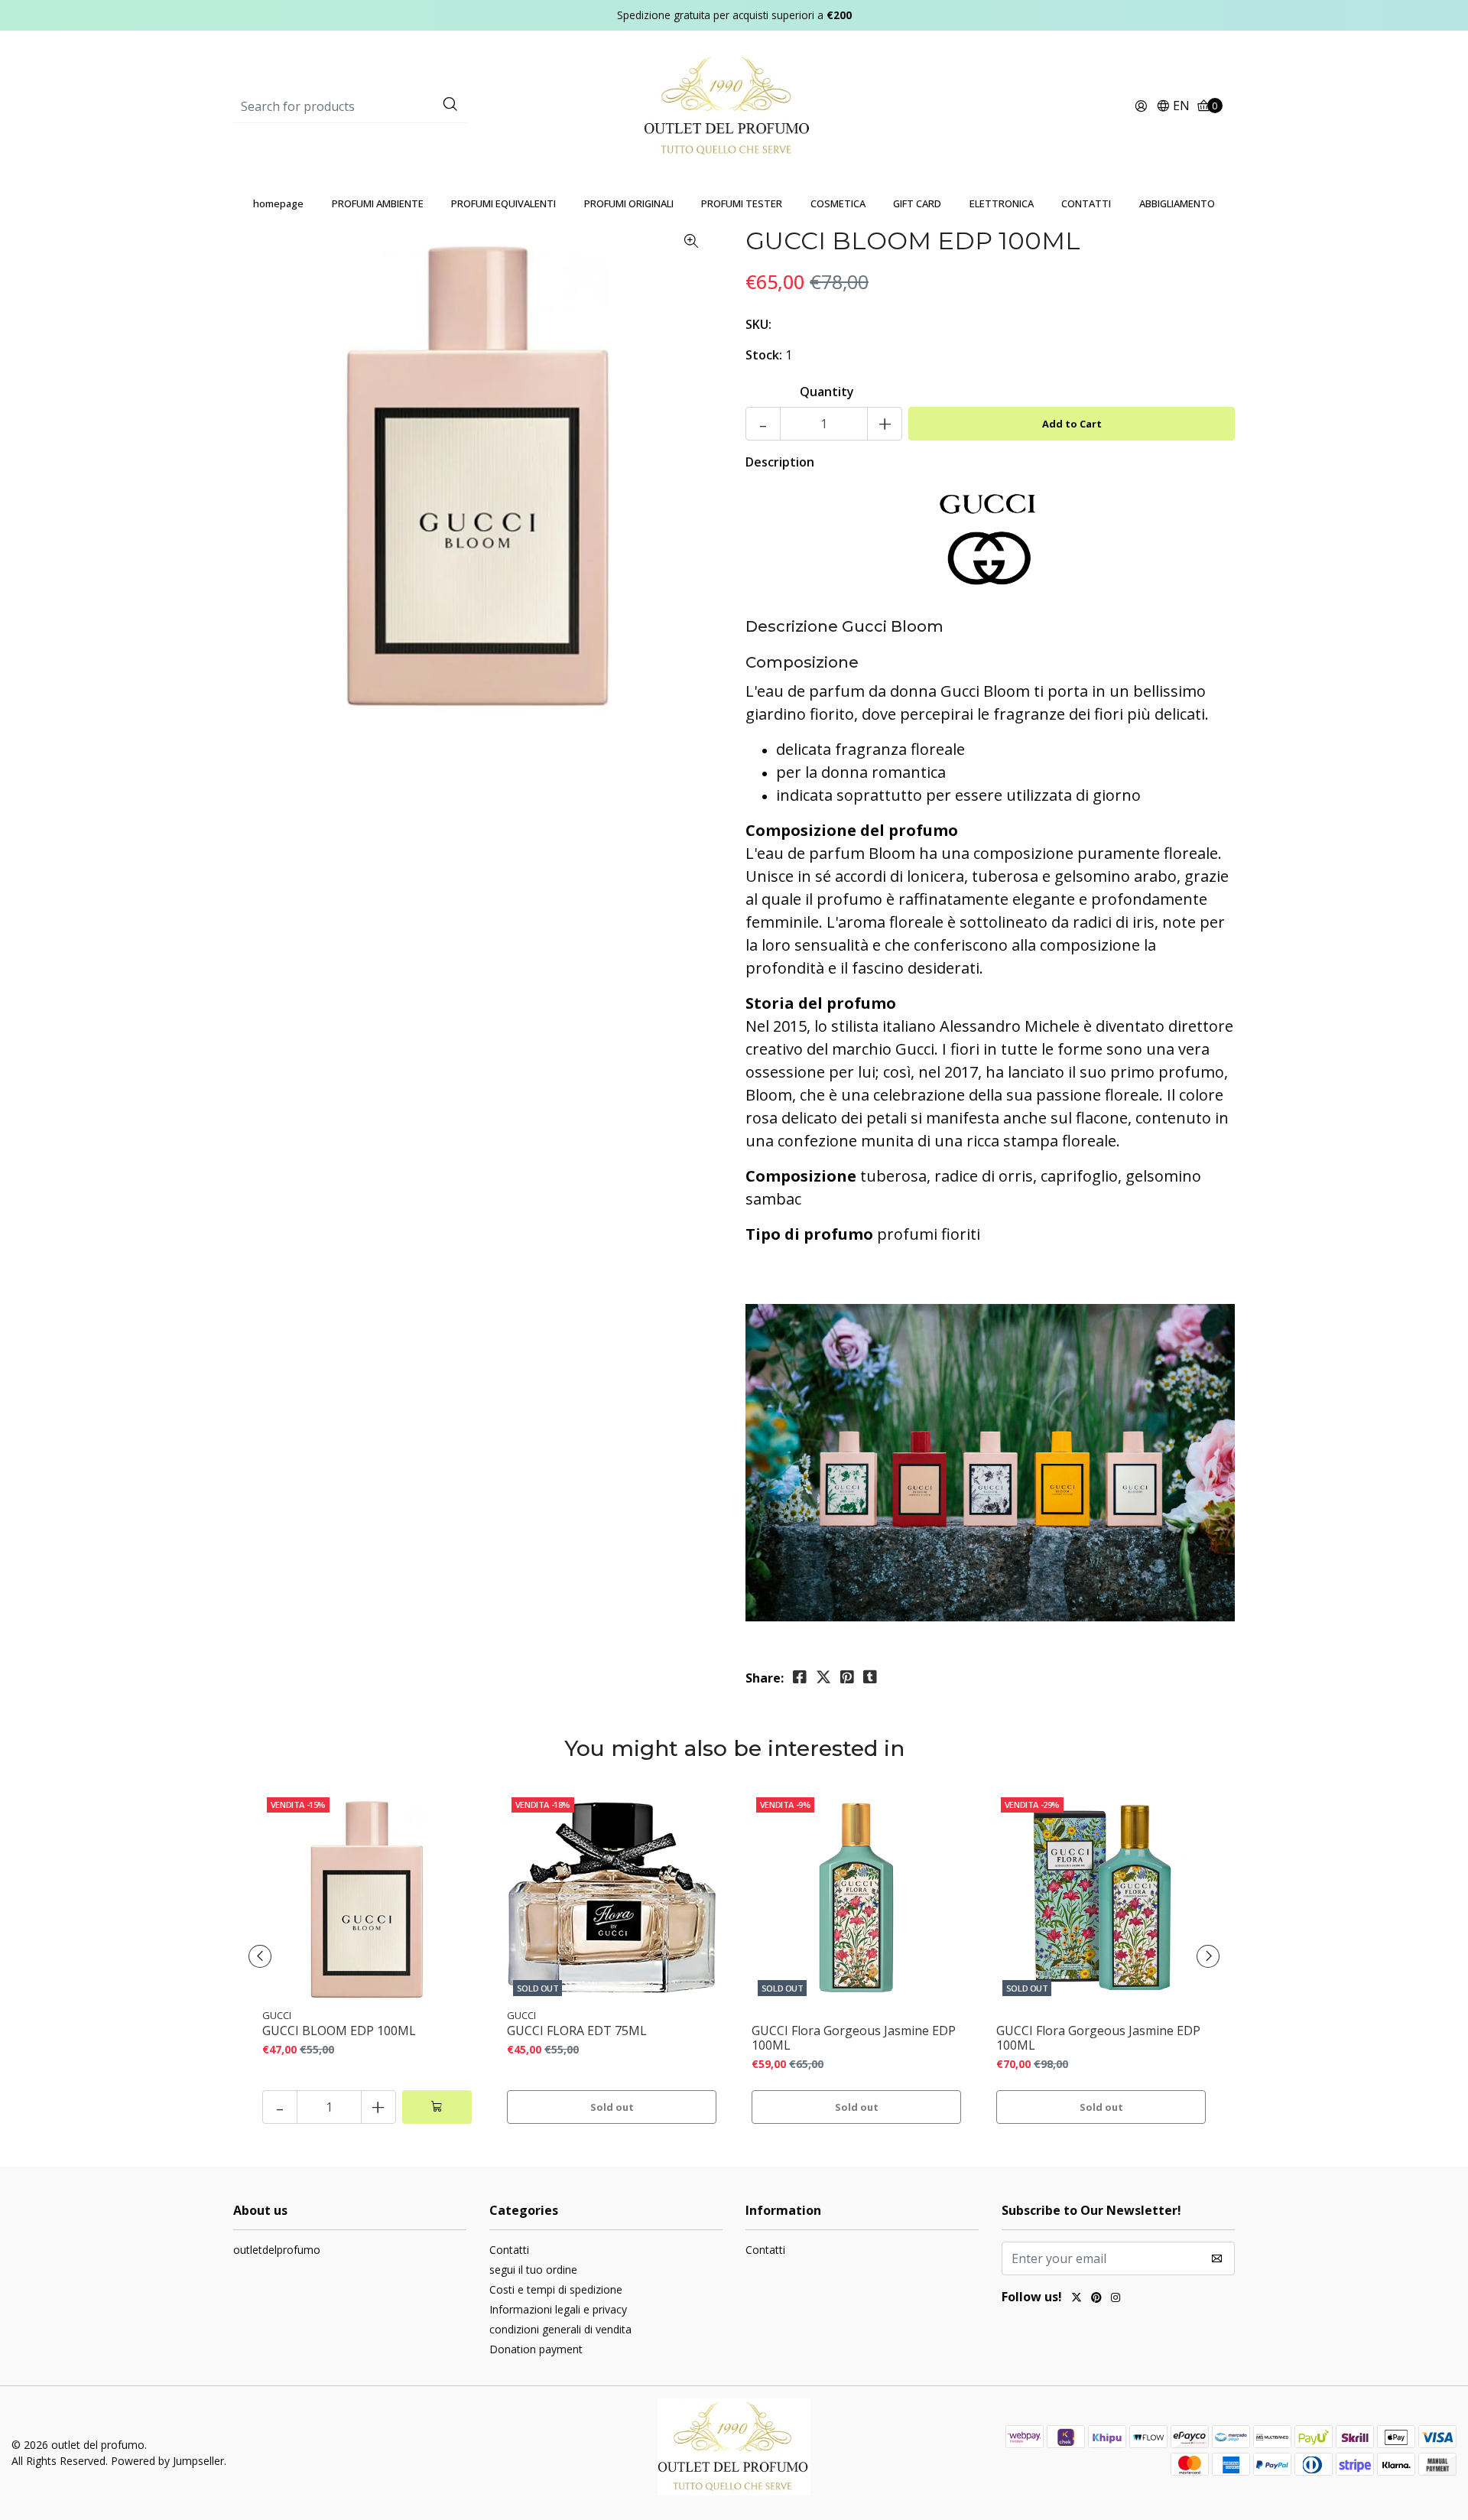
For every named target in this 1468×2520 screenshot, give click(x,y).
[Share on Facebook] (800, 1677)
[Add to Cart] (437, 2107)
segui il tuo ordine (533, 2270)
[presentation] (260, 1956)
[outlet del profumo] (734, 106)
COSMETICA (838, 203)
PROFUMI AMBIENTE (378, 203)
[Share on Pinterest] (847, 1677)
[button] (1173, 107)
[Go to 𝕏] (1077, 2299)
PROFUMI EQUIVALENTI (503, 203)
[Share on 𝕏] (823, 1677)
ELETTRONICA (1002, 203)
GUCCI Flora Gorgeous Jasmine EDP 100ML (854, 2038)
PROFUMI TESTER (742, 203)
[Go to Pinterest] (1096, 2299)
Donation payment (536, 2349)
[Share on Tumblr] (870, 1677)
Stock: (764, 355)
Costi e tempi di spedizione (556, 2289)
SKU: (758, 324)
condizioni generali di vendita (560, 2329)
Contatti (509, 2250)
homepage (278, 203)
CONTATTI (1086, 203)
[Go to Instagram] (1116, 2299)
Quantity (827, 392)
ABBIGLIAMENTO (1177, 203)
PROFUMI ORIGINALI (629, 203)
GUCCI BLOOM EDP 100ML (339, 2031)
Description (780, 462)
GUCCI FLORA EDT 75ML (577, 2031)
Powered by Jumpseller (167, 2461)
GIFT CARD (917, 203)
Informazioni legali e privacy (558, 2309)
